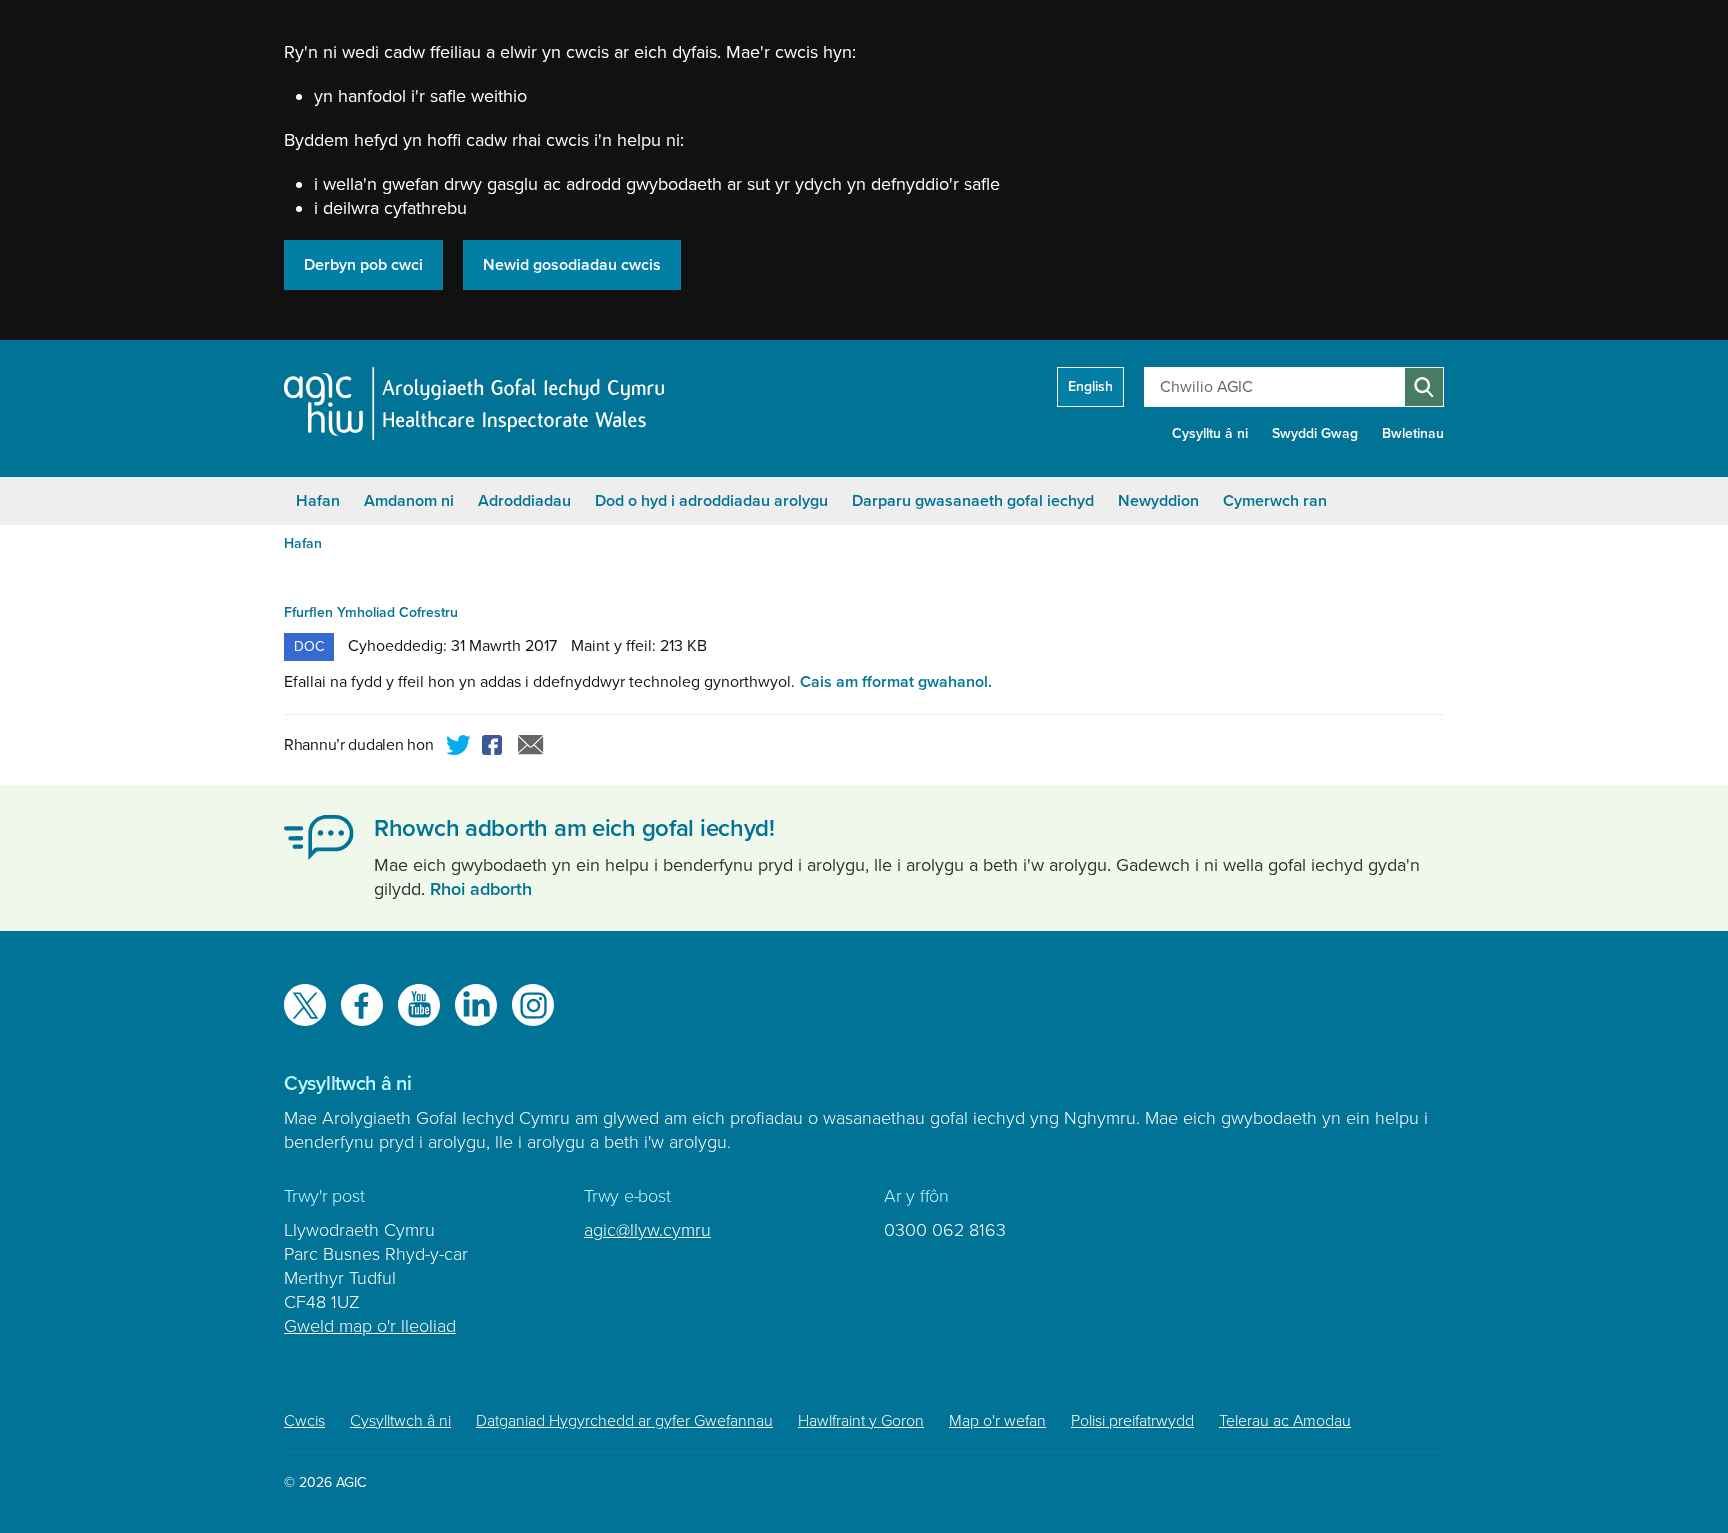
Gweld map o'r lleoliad (370, 1326)
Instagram (533, 1005)
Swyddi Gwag (1315, 433)
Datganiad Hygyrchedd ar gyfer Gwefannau (624, 1421)
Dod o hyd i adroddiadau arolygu (711, 501)
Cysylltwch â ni (400, 1421)
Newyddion (1158, 501)
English (1090, 386)
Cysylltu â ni (1210, 433)
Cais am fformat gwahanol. (896, 682)
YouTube (419, 1005)
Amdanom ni (409, 501)
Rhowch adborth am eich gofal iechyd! (574, 828)
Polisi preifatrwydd (1132, 1421)
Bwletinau (1413, 433)
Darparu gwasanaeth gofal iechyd (973, 501)
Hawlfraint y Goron (861, 1421)
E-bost (531, 748)
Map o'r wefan (997, 1421)
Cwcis (304, 1421)
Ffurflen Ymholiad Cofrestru (371, 612)
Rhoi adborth (481, 889)
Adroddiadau (524, 501)
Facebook (495, 748)
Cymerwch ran (1275, 501)
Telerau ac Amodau (1285, 1421)
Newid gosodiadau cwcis (572, 265)
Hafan (318, 501)
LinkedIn (476, 1005)
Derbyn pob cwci (363, 265)
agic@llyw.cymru (647, 1230)
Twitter (459, 748)
